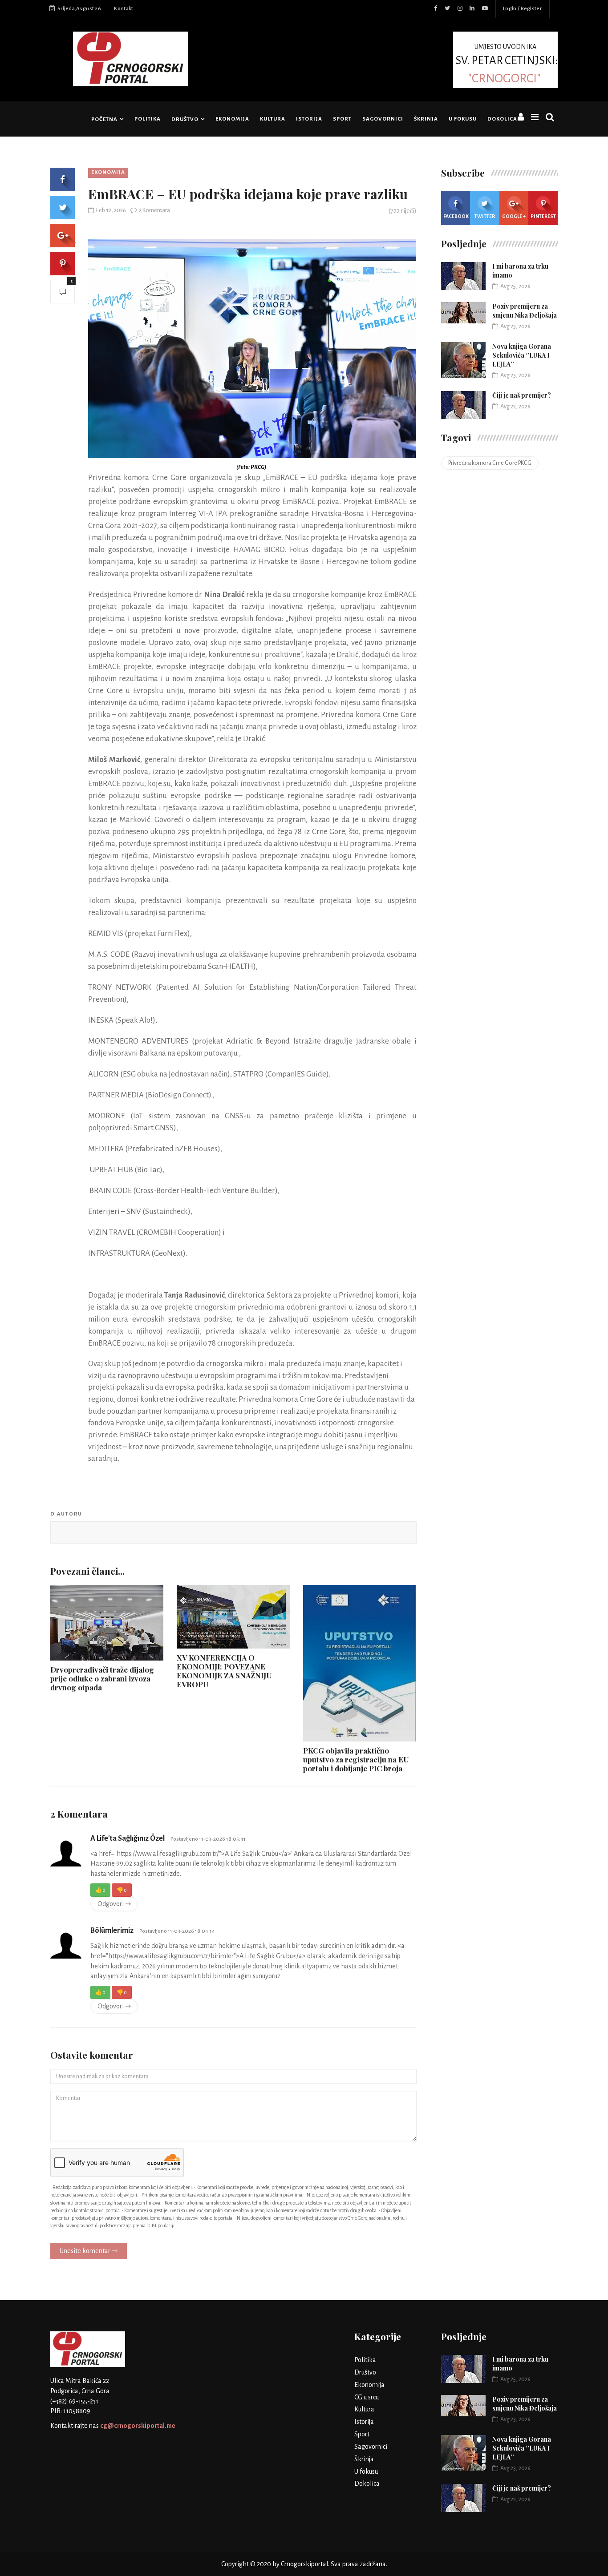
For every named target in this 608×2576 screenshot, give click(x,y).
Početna (104, 119)
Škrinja (426, 119)
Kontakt (124, 9)
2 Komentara (154, 210)
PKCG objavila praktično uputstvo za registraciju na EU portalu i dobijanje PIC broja (356, 1759)
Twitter (485, 216)
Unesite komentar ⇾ (89, 2251)
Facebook (456, 216)
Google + (514, 216)
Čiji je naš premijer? (522, 395)
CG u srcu (367, 2397)
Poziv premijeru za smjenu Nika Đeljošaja (525, 311)
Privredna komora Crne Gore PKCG (490, 463)
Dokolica (502, 119)
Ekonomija (232, 119)
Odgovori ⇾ (114, 1904)
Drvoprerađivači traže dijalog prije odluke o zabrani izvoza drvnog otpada (102, 1678)
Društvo (185, 119)
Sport (342, 119)
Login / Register (522, 9)
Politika (148, 119)
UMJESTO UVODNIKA (507, 63)
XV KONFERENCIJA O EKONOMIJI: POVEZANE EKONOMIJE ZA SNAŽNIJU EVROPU (224, 1671)
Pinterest (543, 216)
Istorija (309, 119)
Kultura (273, 119)
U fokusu (463, 119)
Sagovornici (383, 119)
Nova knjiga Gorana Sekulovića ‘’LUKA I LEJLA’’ (522, 355)
